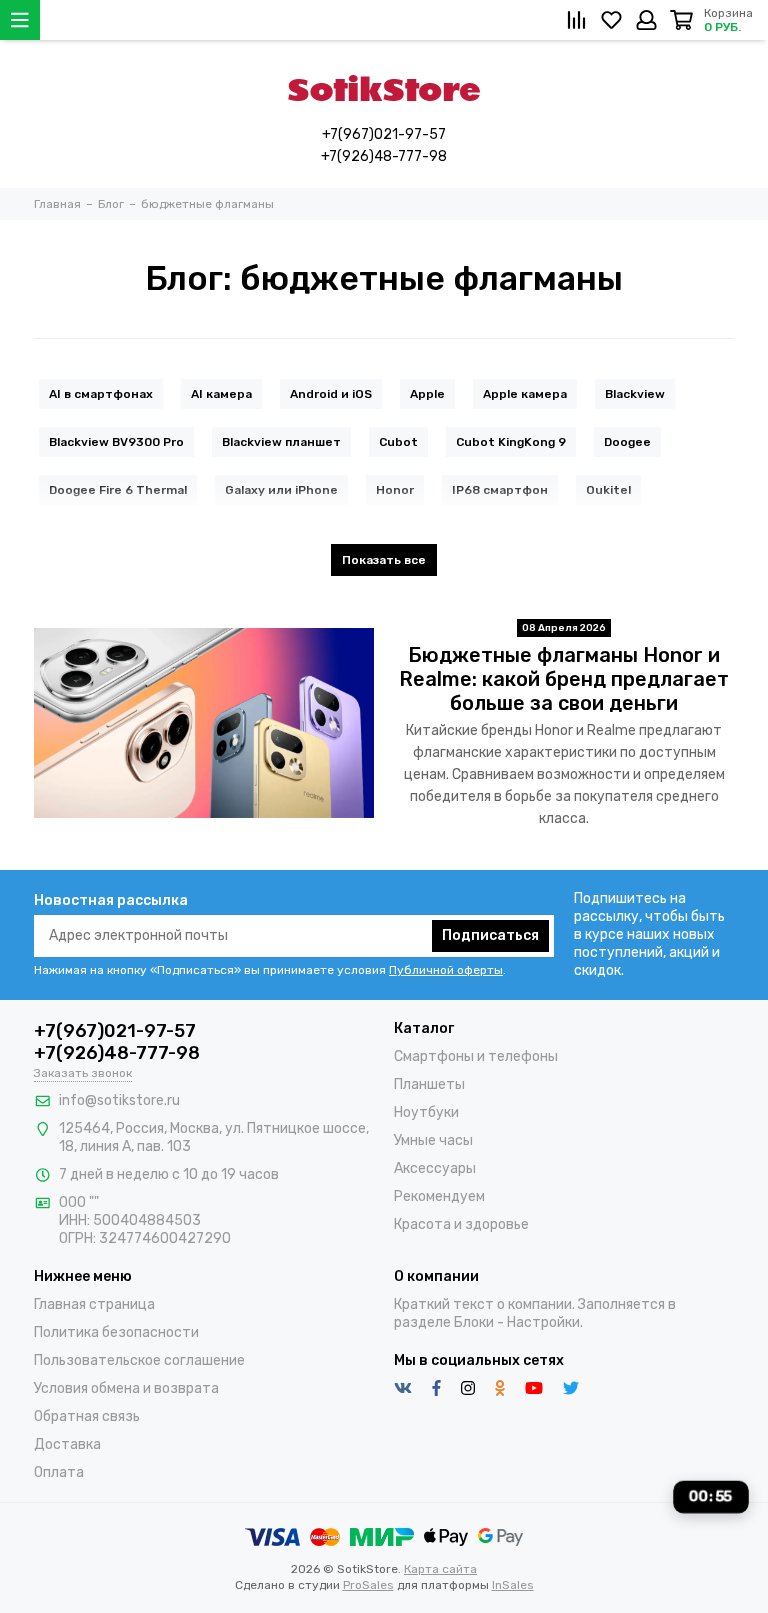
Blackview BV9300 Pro (116, 442)
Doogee (627, 442)
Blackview (635, 394)
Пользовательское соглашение (139, 1360)
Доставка (67, 1444)
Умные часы (433, 1140)
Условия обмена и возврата (126, 1388)
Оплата (59, 1472)
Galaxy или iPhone (281, 490)
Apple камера (525, 394)
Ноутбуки (426, 1112)
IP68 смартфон (500, 490)
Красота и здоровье (461, 1224)
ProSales (368, 1585)
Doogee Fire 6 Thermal (118, 490)
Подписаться (490, 935)
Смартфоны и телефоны (476, 1056)
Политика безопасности (116, 1332)
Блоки (474, 1322)
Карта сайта (440, 1569)
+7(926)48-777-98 (384, 156)
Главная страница (94, 1304)
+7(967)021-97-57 (384, 134)
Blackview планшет (281, 442)
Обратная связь (87, 1416)
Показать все (384, 560)
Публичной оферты (446, 970)
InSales (513, 1585)
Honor (395, 490)
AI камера (221, 394)
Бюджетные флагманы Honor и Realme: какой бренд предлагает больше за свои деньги (564, 679)
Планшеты (429, 1084)
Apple (427, 394)
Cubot (398, 442)
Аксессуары (435, 1168)
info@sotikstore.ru (119, 1100)
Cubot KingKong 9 (511, 442)
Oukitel (608, 490)
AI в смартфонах (101, 394)
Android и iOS (331, 394)
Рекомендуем (439, 1196)
